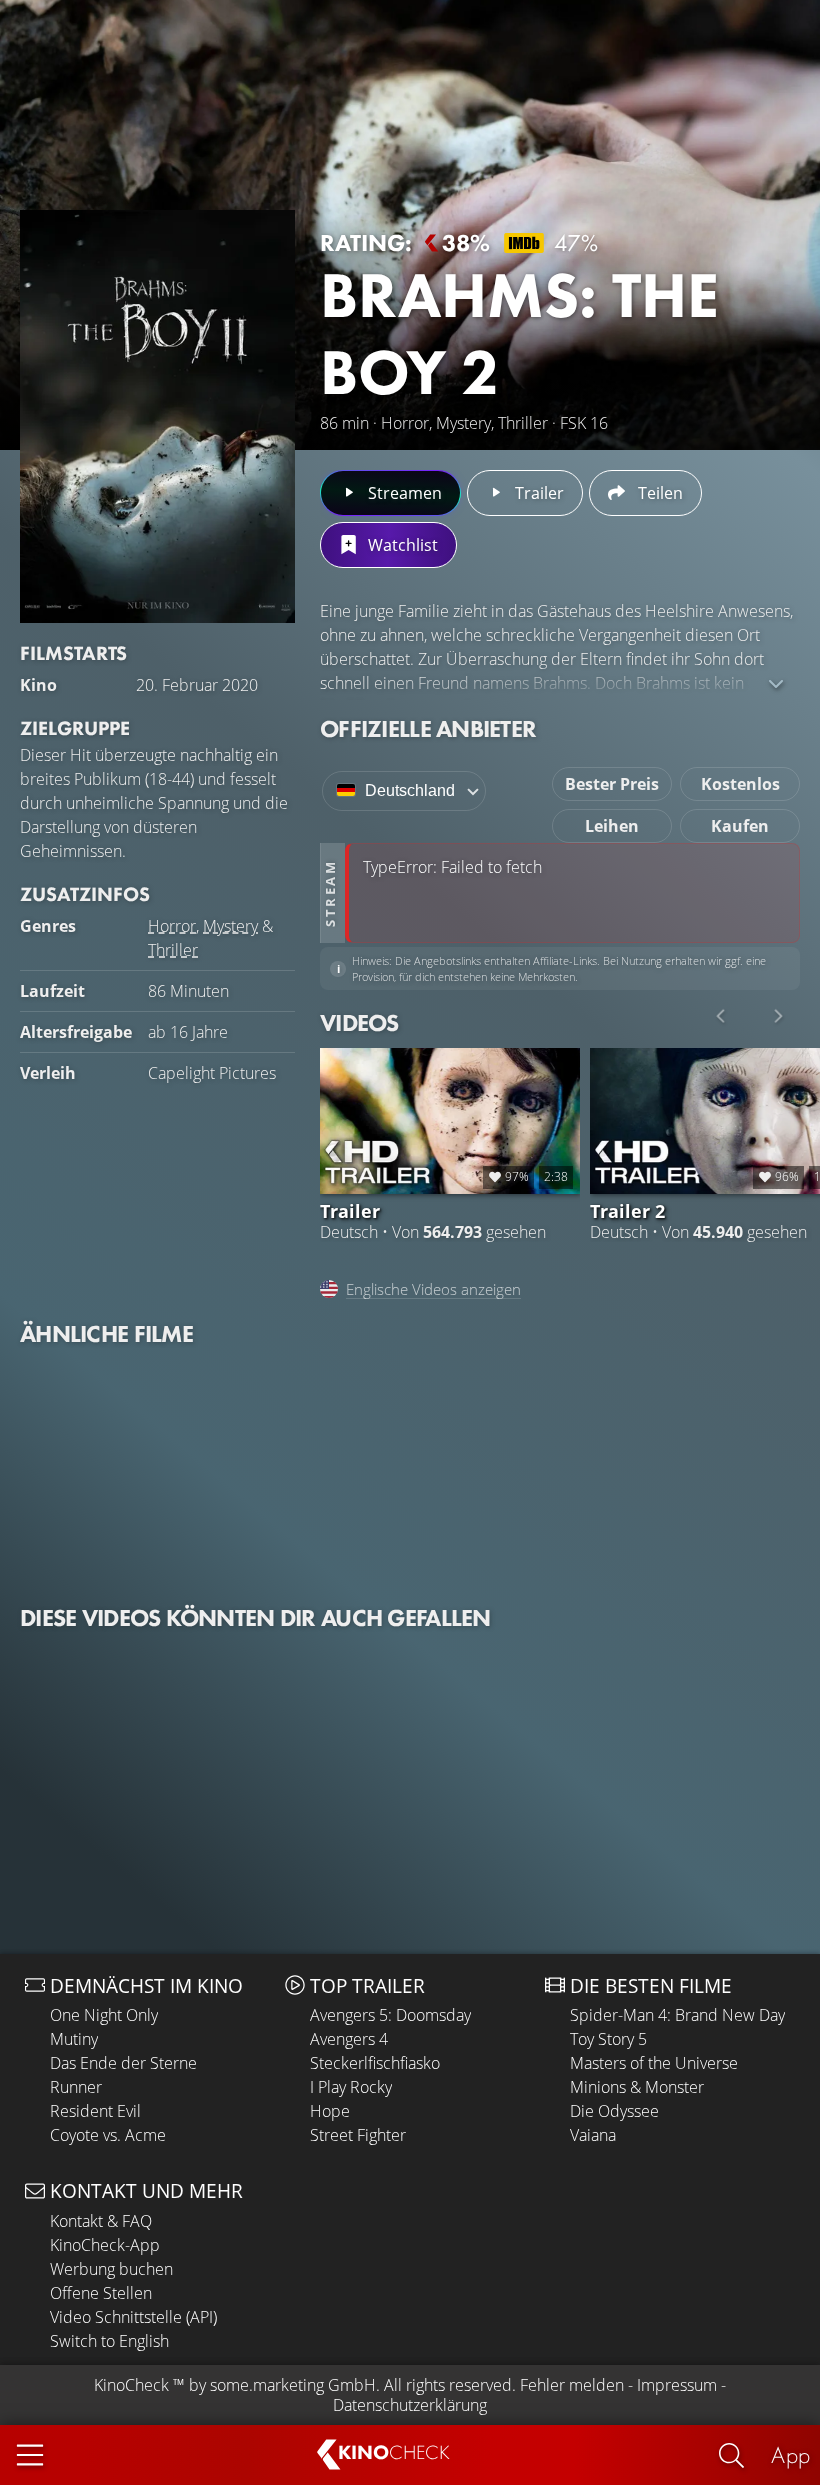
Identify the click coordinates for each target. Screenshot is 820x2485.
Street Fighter (358, 2135)
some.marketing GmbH (293, 2385)
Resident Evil (95, 2111)
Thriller (173, 950)
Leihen (612, 826)
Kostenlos (740, 784)
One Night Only (104, 2015)
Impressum (677, 2385)
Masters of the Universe (654, 2063)
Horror (172, 926)
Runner (76, 2087)
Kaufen (740, 826)
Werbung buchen (111, 2269)
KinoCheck (131, 2385)
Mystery (230, 926)
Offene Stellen (101, 2293)
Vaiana (593, 2135)
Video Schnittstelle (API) (133, 2317)
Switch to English (109, 2341)
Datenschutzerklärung (410, 2405)
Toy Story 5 (608, 2039)
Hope (330, 2111)
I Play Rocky (351, 2087)
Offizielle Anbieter (428, 728)
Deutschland (410, 790)
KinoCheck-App (105, 2245)
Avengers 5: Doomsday (390, 2015)
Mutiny (74, 2039)
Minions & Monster (637, 2087)
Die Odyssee (614, 2111)
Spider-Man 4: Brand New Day (677, 2015)
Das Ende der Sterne (123, 2063)
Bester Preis (612, 784)
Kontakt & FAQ (101, 2221)
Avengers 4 (349, 2039)
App (790, 2454)
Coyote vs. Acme (108, 2135)
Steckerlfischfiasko (375, 2063)
